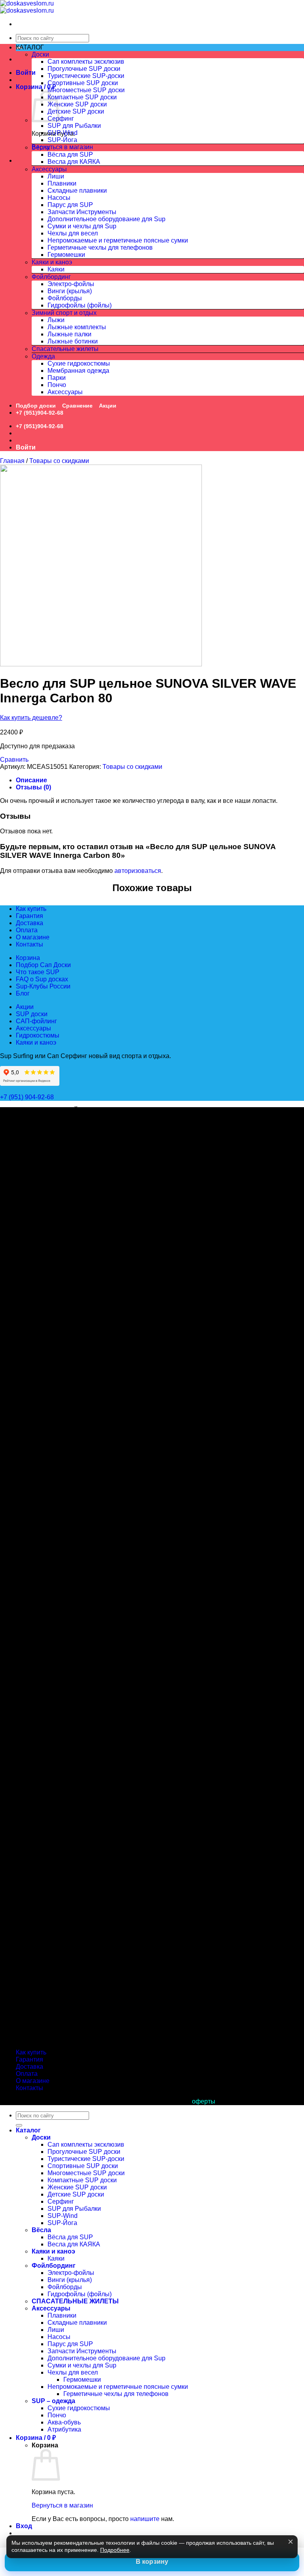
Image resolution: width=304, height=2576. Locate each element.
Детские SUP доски (76, 111)
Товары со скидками (59, 461)
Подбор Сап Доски (43, 965)
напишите (145, 2519)
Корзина (28, 958)
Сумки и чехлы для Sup (82, 226)
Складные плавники (77, 191)
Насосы (59, 198)
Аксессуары (49, 169)
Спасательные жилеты (65, 349)
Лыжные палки (69, 334)
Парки (57, 378)
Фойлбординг (51, 277)
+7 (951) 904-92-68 (28, 1097)
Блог (23, 993)
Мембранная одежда (78, 371)
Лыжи (56, 320)
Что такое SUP (38, 972)
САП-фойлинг (36, 1021)
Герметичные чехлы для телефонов (100, 248)
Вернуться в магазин (62, 147)
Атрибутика (64, 2429)
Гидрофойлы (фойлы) (80, 305)
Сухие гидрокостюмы (79, 363)
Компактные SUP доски (82, 97)
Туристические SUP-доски (86, 76)
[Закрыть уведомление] (291, 2542)
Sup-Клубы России (43, 986)
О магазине (33, 937)
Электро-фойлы (71, 284)
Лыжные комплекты (77, 327)
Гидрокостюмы (38, 1035)
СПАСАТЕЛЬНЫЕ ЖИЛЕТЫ (75, 2301)
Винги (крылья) (70, 291)
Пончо (57, 385)
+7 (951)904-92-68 (40, 413)
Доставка (29, 923)
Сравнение (77, 406)
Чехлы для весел (73, 233)
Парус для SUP (70, 205)
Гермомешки (66, 255)
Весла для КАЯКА (74, 162)
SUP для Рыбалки (74, 126)
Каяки (56, 269)
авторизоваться (138, 871)
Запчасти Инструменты (82, 212)
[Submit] (19, 2125)
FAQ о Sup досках (42, 979)
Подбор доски (36, 406)
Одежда (43, 356)
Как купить (31, 909)
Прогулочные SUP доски (84, 69)
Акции (108, 406)
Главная (12, 461)
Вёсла (41, 147)
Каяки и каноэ (52, 262)
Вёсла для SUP (70, 155)
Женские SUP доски (77, 104)
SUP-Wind (63, 133)
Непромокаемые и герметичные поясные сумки (118, 240)
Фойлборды (65, 298)
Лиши (56, 176)
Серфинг (61, 119)
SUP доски (32, 1014)
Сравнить (14, 760)
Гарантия (29, 916)
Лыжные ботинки (73, 341)
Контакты (29, 944)
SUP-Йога (62, 140)
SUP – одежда (53, 2401)
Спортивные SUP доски (83, 83)
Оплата (27, 930)
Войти (26, 73)
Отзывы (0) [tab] (33, 787)
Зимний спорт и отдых (64, 313)
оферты (204, 2101)
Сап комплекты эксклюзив (86, 62)
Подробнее (115, 2550)
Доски (40, 54)
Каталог (28, 2130)
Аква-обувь (64, 2422)
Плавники (62, 183)
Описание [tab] (31, 780)
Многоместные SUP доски (86, 90)
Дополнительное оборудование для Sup (106, 219)
